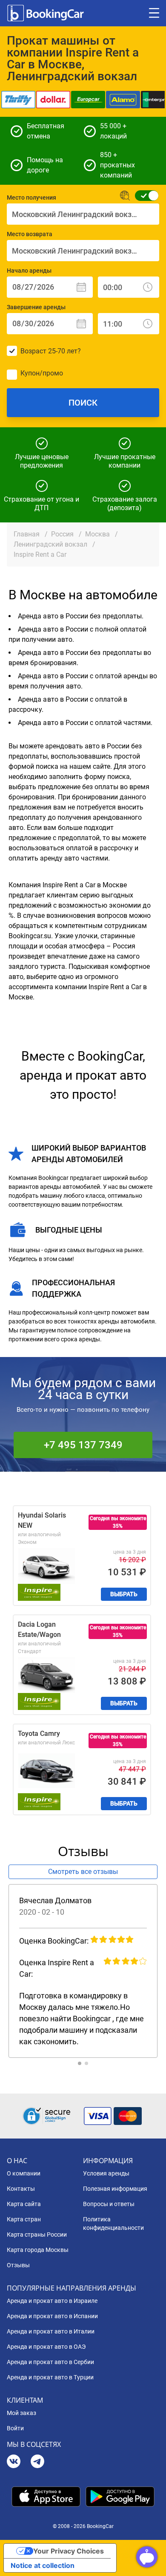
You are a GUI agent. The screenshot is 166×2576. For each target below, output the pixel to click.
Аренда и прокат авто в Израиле (52, 2301)
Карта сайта (24, 2204)
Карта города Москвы (38, 2250)
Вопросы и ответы (109, 2204)
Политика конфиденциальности (113, 2223)
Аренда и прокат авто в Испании (52, 2316)
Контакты (21, 2189)
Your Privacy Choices (69, 2551)
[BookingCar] (46, 13)
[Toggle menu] (154, 13)
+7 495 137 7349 (83, 1445)
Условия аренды (106, 2173)
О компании (24, 2173)
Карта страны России (37, 2235)
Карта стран (24, 2219)
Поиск (83, 403)
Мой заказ (21, 2413)
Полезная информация (115, 2189)
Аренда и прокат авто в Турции (50, 2377)
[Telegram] (37, 2462)
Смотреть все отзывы (83, 1872)
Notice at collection (43, 2565)
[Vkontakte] (14, 2462)
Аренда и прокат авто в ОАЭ (46, 2347)
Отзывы (18, 2265)
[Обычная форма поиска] (144, 196)
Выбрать (124, 1594)
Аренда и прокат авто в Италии (51, 2331)
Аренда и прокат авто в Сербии (50, 2362)
